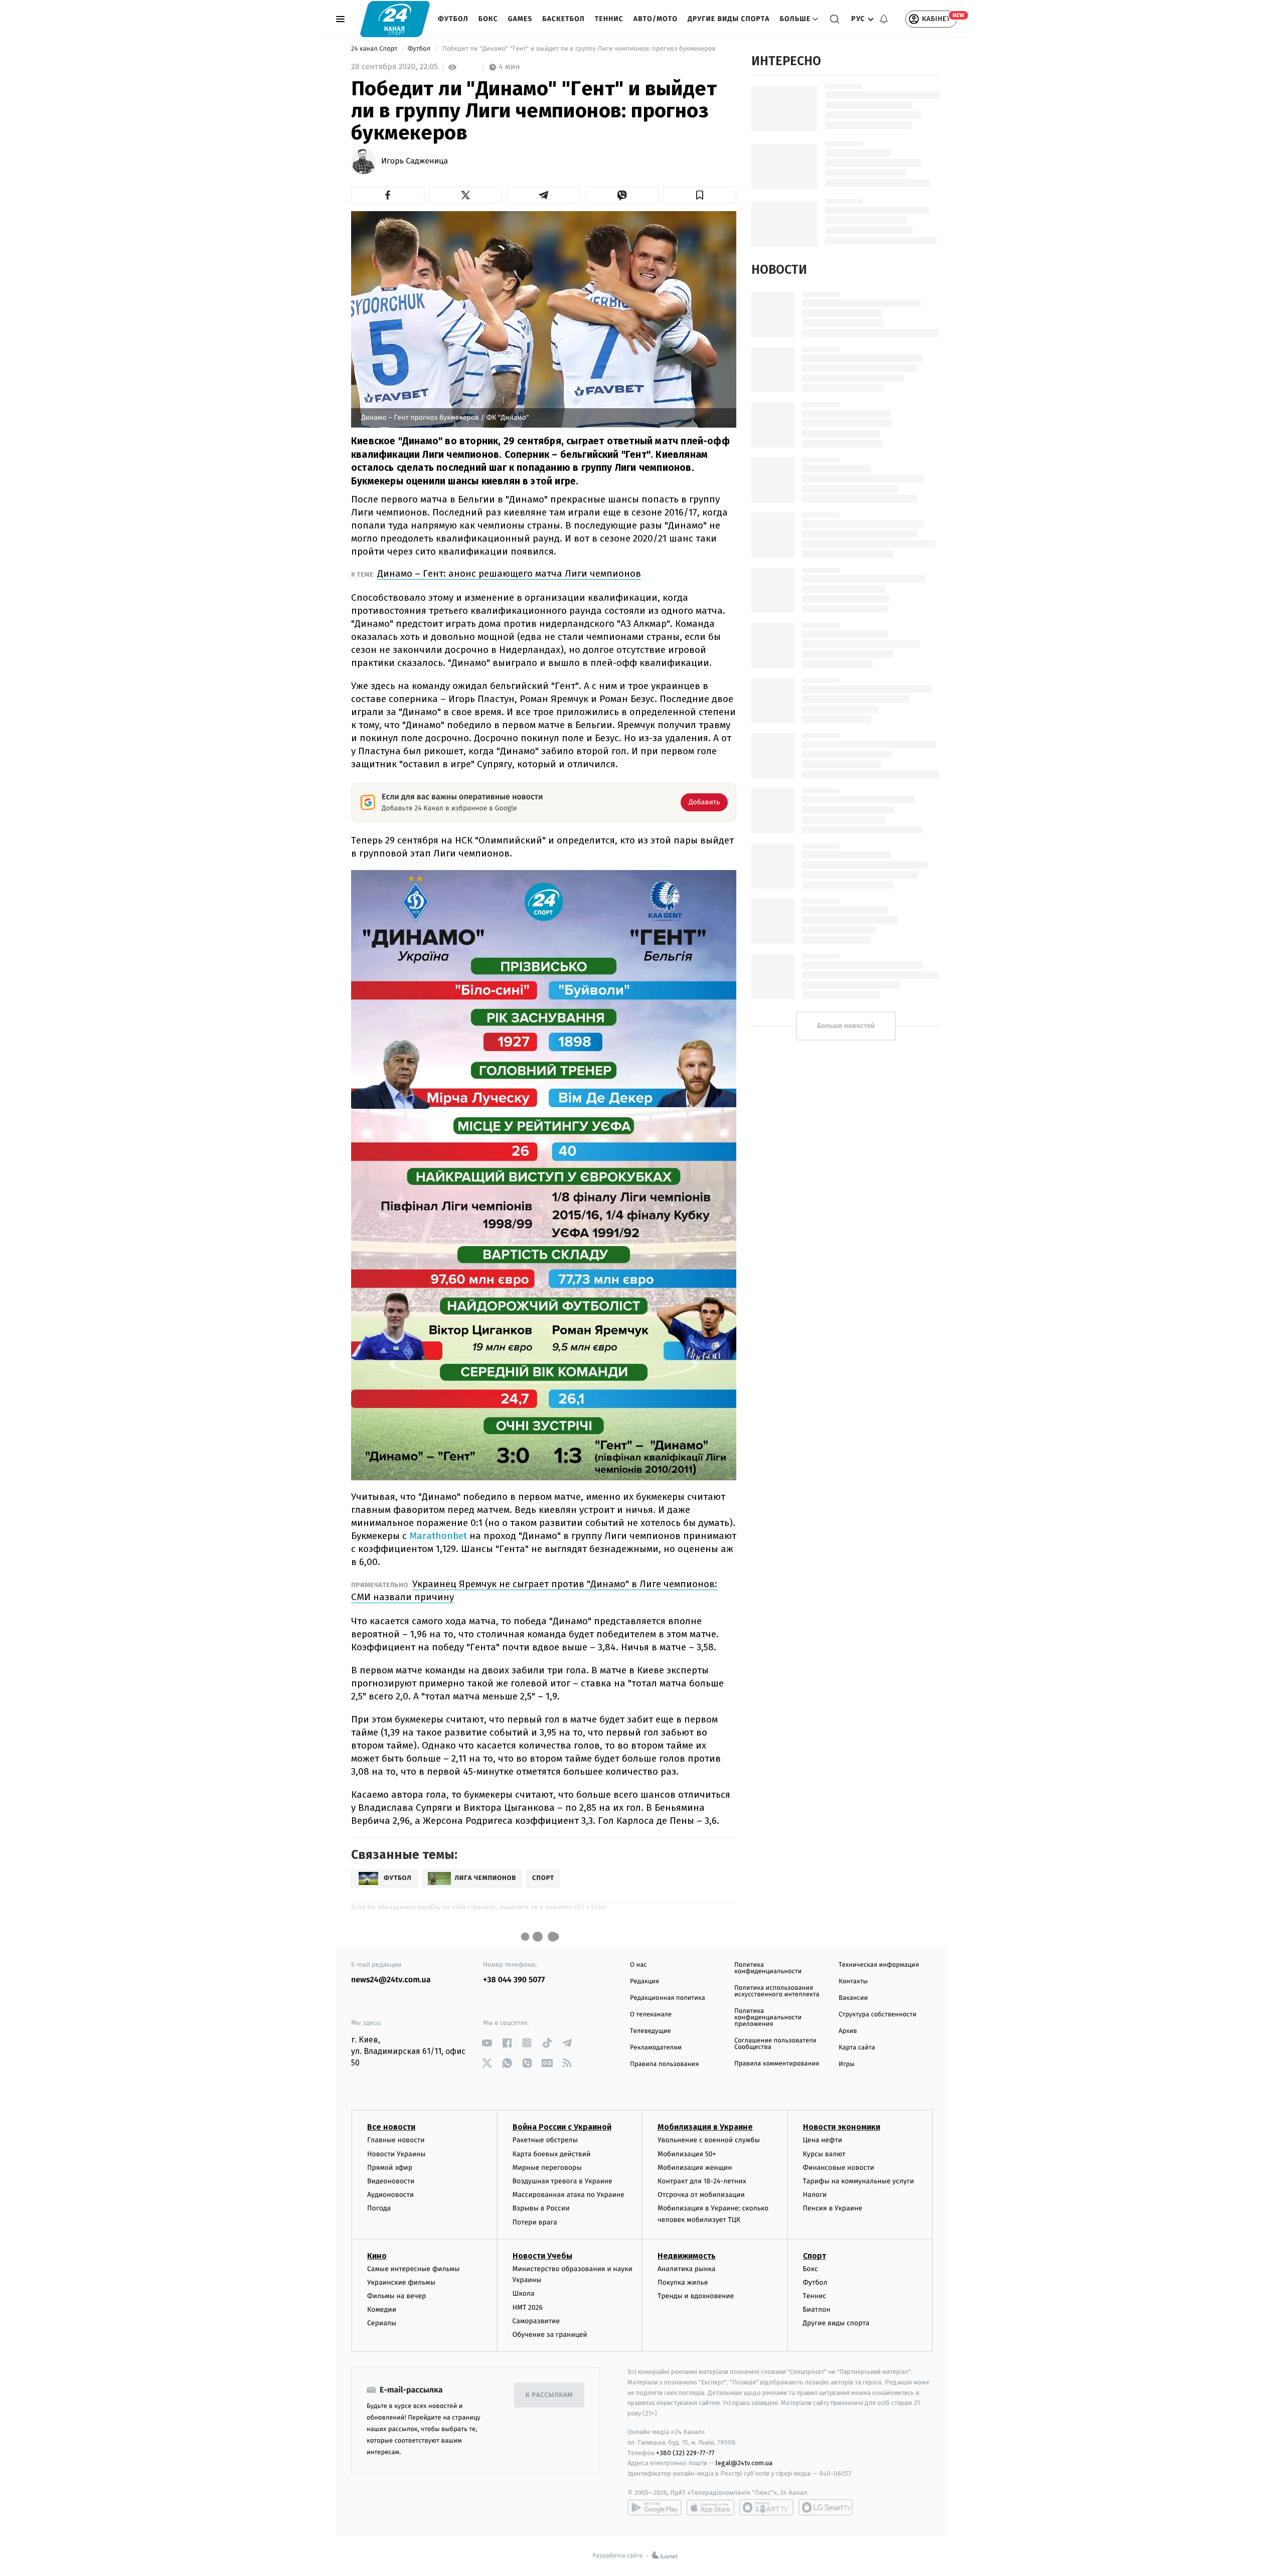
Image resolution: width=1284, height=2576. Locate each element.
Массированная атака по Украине (569, 2195)
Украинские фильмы (401, 2282)
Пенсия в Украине (833, 2208)
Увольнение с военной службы (709, 2140)
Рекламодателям (656, 2048)
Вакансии (853, 1998)
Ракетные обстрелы (545, 2140)
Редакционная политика (668, 1998)
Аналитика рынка (687, 2269)
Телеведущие (651, 2031)
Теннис (609, 19)
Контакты (853, 1982)
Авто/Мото (656, 19)
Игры (847, 2064)
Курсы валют (824, 2154)
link (487, 2043)
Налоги (815, 2195)
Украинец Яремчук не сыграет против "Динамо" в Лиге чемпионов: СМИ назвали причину (534, 1590)
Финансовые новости (839, 2168)
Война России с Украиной (562, 2127)
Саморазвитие (536, 2321)
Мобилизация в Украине (705, 2127)
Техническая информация (879, 1965)
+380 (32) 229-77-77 (685, 2453)
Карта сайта (857, 2048)
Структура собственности (877, 2015)
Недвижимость (687, 2256)
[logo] (395, 19)
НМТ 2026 (528, 2307)
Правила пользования (664, 2064)
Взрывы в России (541, 2208)
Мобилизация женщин (695, 2168)
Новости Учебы (542, 2256)
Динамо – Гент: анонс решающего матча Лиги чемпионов (509, 573)
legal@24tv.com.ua (744, 2463)
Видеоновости (391, 2181)
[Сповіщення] (884, 19)
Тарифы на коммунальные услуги (859, 2181)
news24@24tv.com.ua (391, 1980)
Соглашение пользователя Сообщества (775, 2044)
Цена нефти (823, 2140)
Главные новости (396, 2140)
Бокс (488, 19)
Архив (848, 2031)
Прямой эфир (390, 2168)
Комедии (382, 2309)
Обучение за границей (550, 2335)
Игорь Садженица (415, 161)
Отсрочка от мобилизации (701, 2195)
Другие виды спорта (729, 19)
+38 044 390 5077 (514, 1980)
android (655, 2507)
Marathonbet (439, 1536)
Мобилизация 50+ (687, 2154)
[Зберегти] (700, 195)
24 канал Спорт (375, 49)
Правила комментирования (777, 2064)
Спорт (815, 2256)
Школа (524, 2293)
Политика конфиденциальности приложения (768, 2018)
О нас (638, 1965)
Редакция (645, 1982)
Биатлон (817, 2309)
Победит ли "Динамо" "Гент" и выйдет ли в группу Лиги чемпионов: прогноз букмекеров (579, 49)
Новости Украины (396, 2154)
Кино (377, 2256)
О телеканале (651, 2015)
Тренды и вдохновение (696, 2296)
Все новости (391, 2127)
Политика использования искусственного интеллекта (777, 1991)
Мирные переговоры (547, 2168)
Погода (379, 2208)
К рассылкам (549, 2395)
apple (710, 2507)
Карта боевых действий (552, 2154)
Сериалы (382, 2323)
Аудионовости (390, 2195)
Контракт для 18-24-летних (702, 2181)
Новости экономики (842, 2127)
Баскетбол (564, 19)
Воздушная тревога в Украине (563, 2181)
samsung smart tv (826, 2507)
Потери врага (535, 2222)
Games (520, 19)
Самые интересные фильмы (413, 2269)
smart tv (766, 2507)
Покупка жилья (683, 2282)
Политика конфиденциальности (768, 1968)
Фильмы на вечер (396, 2296)
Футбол (453, 19)
